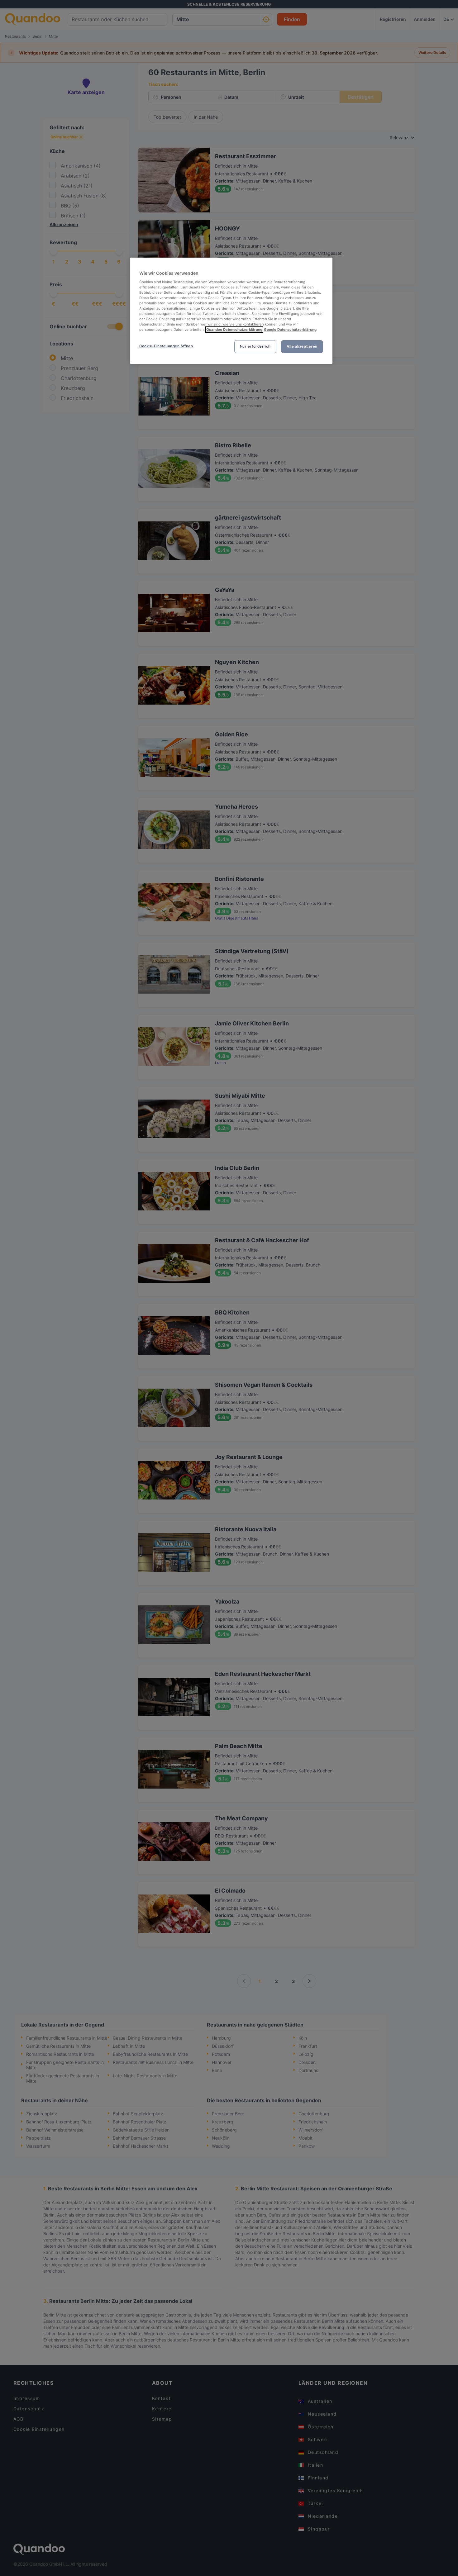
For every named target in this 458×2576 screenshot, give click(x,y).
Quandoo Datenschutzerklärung (234, 330)
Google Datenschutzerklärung (290, 330)
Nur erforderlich (255, 346)
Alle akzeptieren (302, 346)
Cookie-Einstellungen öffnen (166, 346)
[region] (231, 311)
